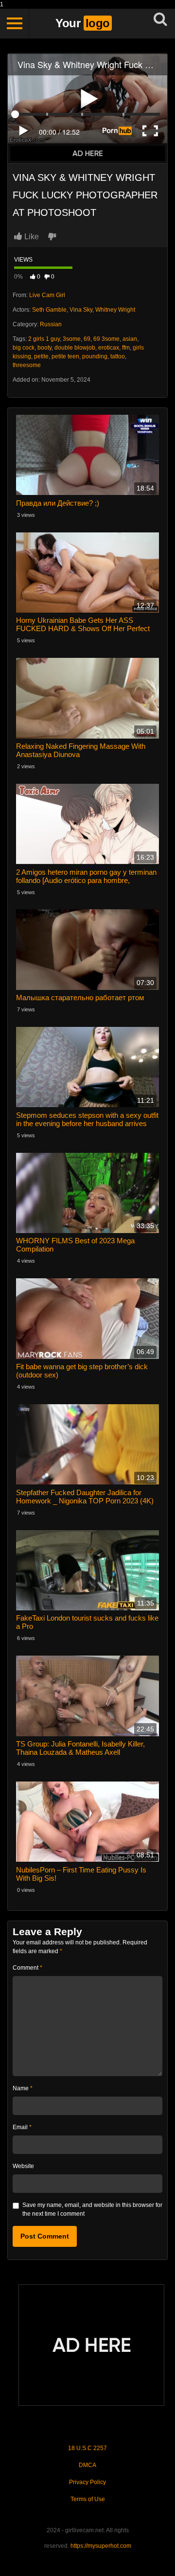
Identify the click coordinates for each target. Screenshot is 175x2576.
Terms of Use (88, 2499)
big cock (24, 348)
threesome (27, 365)
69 (87, 339)
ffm (126, 348)
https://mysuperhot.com (101, 2546)
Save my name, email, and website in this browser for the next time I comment (92, 2209)
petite (41, 356)
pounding (95, 356)
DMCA (87, 2465)
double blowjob (75, 348)
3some (72, 339)
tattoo (118, 356)
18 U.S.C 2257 (87, 2448)
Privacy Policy (87, 2482)
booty (44, 348)
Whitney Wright (115, 310)
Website (23, 2166)
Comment (27, 1968)
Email (22, 2127)
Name (23, 2088)
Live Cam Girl (47, 295)
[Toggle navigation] (15, 23)
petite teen (65, 356)
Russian (51, 324)
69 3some (106, 339)
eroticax (109, 348)
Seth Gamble (49, 310)
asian (130, 339)
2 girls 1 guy (44, 339)
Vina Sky (81, 310)
